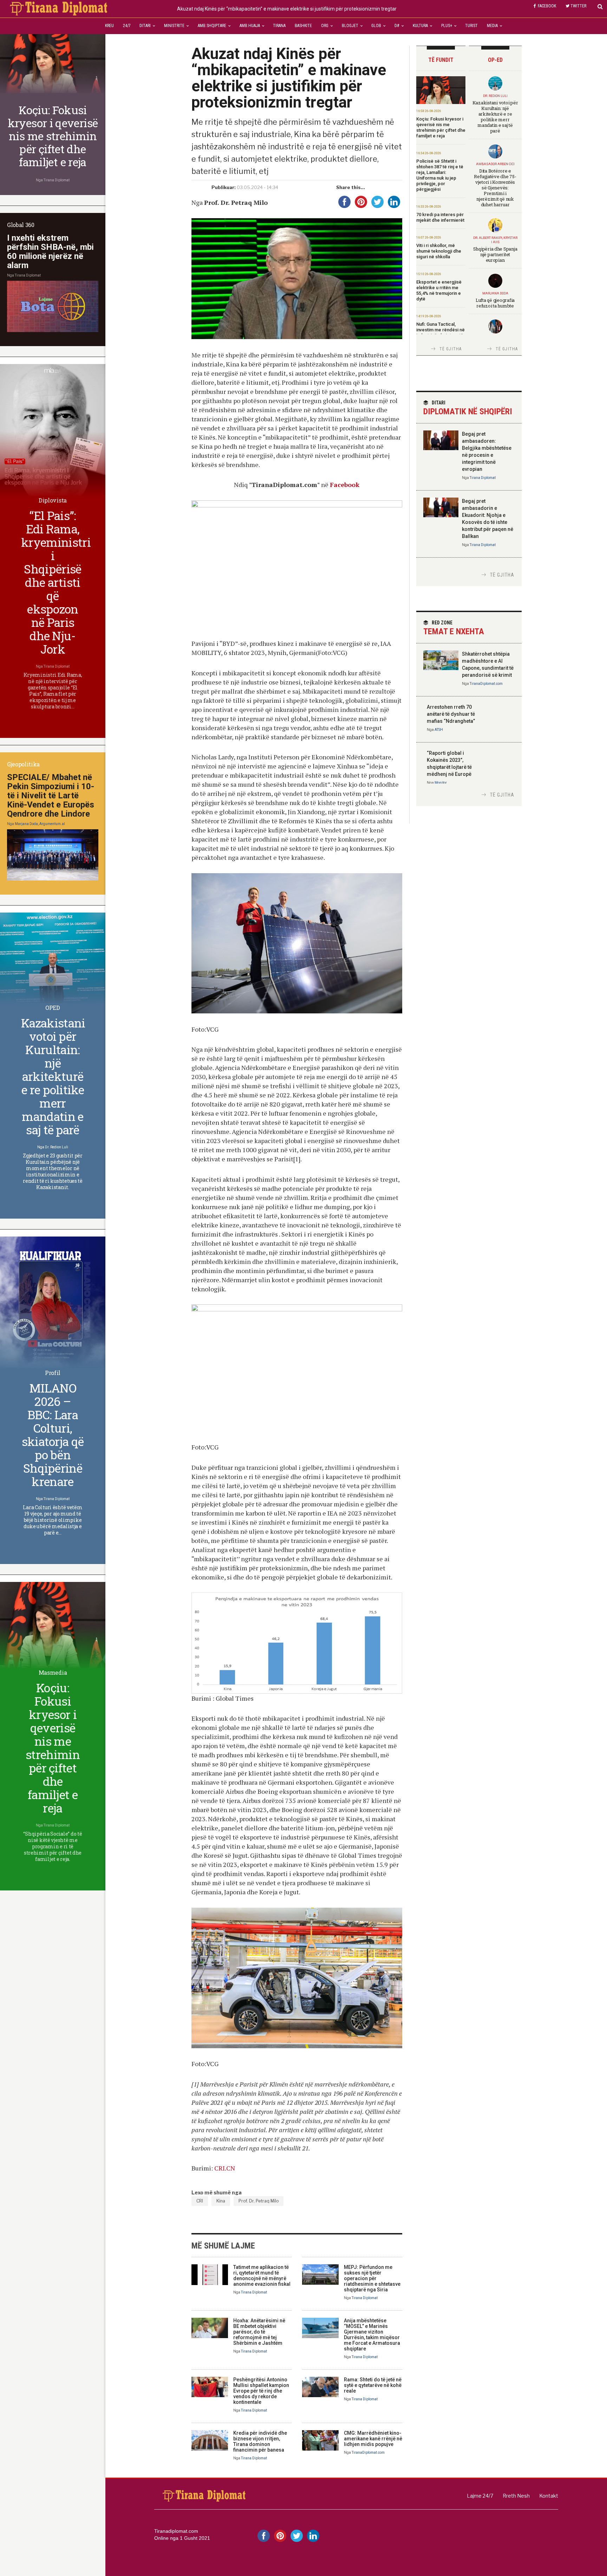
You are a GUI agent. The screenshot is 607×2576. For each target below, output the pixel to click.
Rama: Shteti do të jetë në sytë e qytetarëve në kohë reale (373, 2385)
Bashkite (303, 26)
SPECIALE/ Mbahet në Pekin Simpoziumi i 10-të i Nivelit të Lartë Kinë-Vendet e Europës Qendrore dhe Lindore (51, 796)
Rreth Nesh (516, 2496)
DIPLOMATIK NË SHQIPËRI (468, 408)
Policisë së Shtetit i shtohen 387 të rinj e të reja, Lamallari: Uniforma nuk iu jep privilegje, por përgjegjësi (440, 175)
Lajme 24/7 (480, 2496)
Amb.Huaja (250, 26)
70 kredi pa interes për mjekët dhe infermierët (440, 217)
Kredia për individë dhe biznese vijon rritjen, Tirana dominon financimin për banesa (260, 2441)
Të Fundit (441, 60)
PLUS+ (447, 26)
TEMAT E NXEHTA (454, 628)
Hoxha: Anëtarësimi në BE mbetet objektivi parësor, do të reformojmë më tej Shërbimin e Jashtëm (259, 2332)
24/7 (127, 26)
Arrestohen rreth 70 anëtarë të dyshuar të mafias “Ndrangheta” (451, 714)
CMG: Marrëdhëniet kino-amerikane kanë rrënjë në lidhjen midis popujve (373, 2439)
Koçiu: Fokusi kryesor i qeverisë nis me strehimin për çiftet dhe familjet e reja (441, 127)
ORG (325, 26)
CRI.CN (225, 2168)
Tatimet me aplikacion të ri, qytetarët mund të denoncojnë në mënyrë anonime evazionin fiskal (262, 2276)
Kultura (420, 26)
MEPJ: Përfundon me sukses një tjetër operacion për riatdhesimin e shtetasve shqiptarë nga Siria (372, 2278)
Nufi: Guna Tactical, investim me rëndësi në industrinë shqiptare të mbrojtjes (440, 333)
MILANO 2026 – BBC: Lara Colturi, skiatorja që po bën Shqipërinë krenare (53, 1435)
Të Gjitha (451, 349)
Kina (221, 2201)
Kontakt (549, 2496)
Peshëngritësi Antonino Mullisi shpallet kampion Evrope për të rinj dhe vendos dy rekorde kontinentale (261, 2391)
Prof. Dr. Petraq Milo (259, 2201)
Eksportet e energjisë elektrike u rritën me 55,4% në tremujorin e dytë (439, 290)
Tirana (279, 26)
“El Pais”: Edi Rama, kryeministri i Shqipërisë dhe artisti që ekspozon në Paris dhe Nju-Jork (56, 582)
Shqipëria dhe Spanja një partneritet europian (495, 254)
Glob (376, 26)
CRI (200, 2201)
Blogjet (350, 26)
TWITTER (578, 6)
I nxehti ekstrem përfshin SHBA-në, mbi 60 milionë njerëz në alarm (50, 252)
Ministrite (174, 26)
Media (492, 26)
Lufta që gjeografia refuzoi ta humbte (495, 303)
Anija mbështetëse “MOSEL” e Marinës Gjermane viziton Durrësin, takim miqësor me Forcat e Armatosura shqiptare (372, 2335)
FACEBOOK (547, 6)
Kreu (109, 26)
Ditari (145, 26)
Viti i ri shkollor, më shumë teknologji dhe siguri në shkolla (439, 251)
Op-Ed (495, 60)
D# (397, 26)
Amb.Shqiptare (212, 26)
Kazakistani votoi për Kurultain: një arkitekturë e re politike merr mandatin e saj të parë (495, 117)
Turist (471, 26)
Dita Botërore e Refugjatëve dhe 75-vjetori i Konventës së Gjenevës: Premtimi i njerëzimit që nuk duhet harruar (495, 188)
